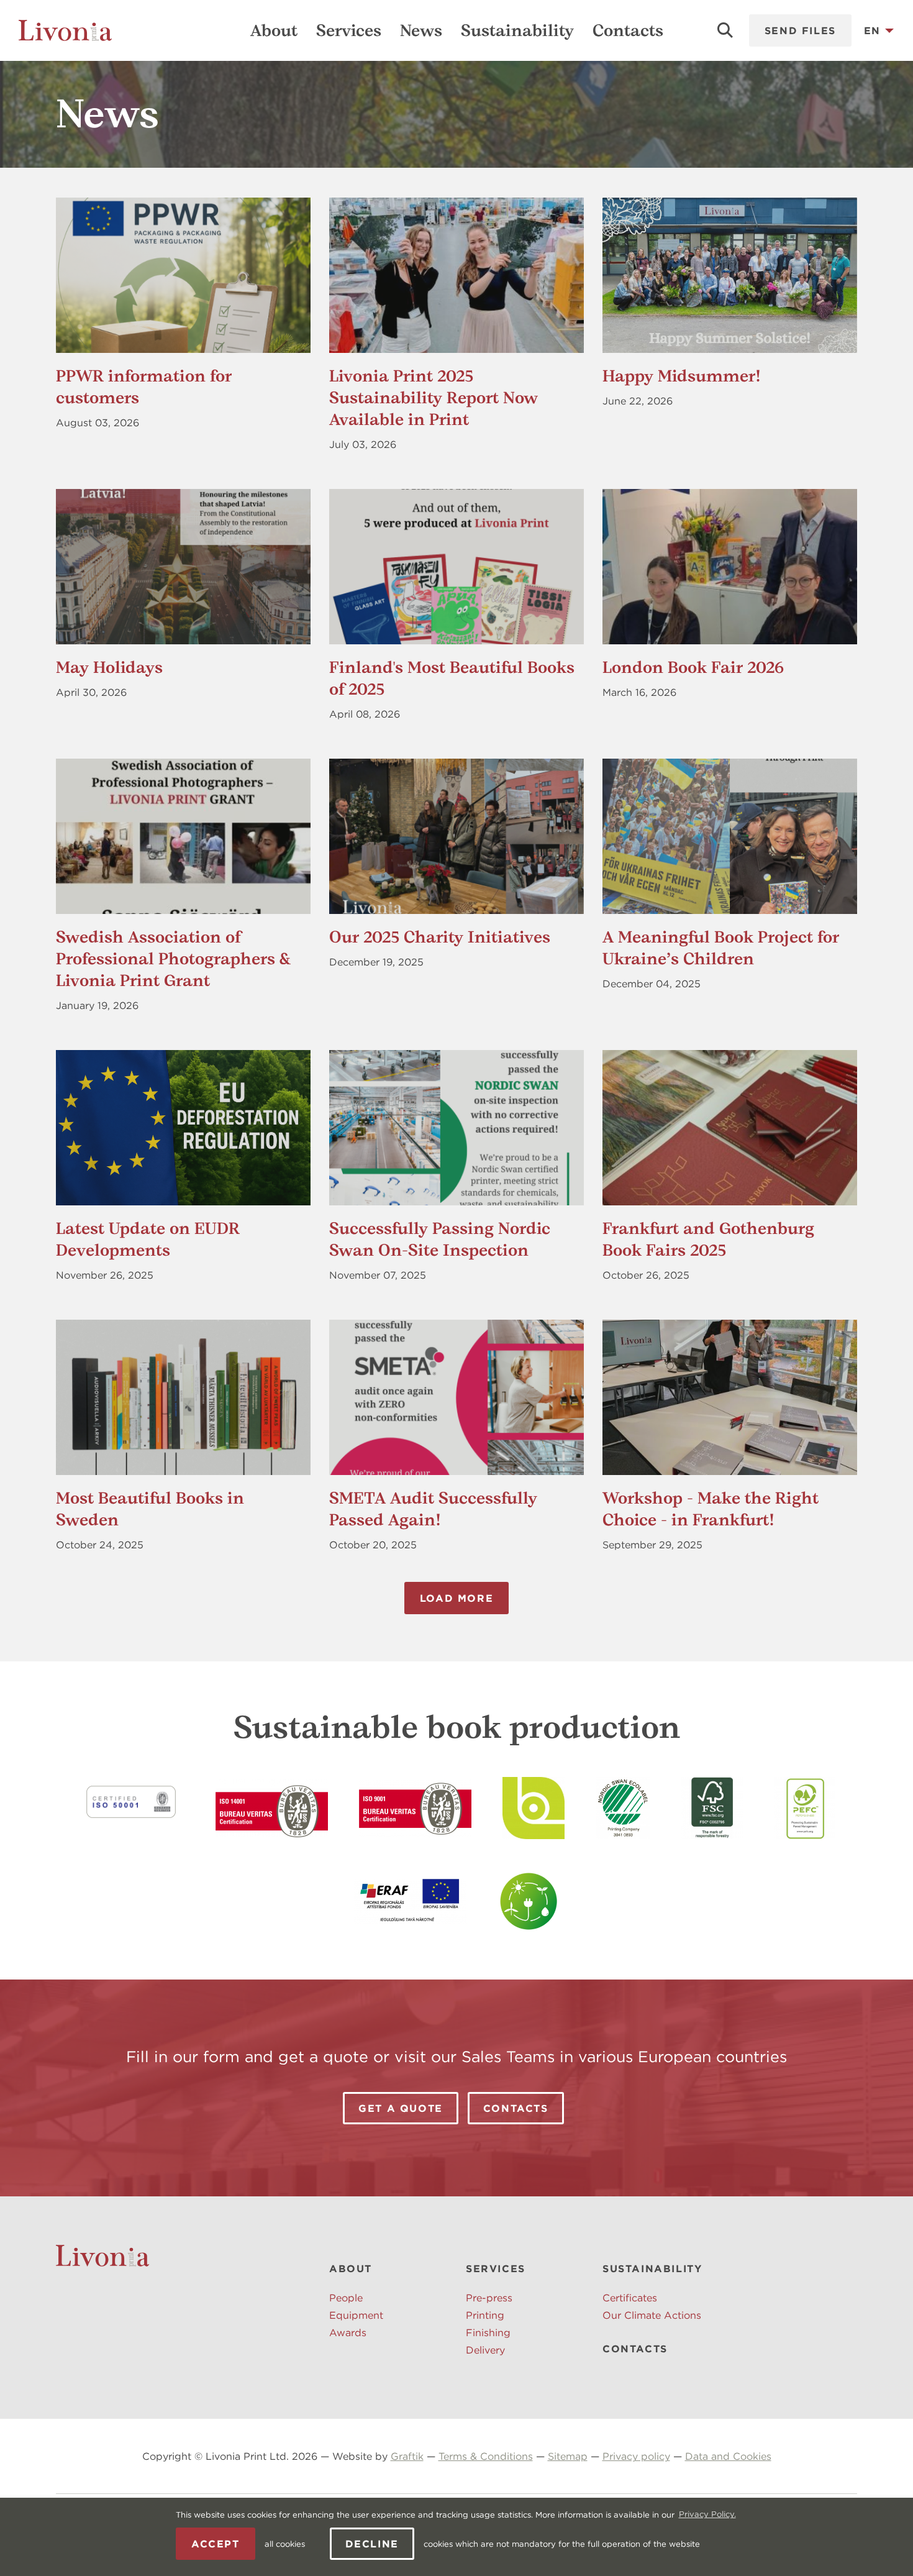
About (274, 30)
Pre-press (489, 2298)
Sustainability (517, 30)
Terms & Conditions (486, 2456)
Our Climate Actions (652, 2315)
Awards (348, 2332)
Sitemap (568, 2456)
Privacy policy (636, 2456)
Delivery (485, 2350)
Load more (457, 1598)
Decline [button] (372, 2544)
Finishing (488, 2332)
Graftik (407, 2456)
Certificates (630, 2298)
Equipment (356, 2315)
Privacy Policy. (707, 2514)
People (346, 2298)
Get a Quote (401, 2108)
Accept (216, 2544)
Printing (485, 2315)
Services (349, 30)
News (421, 30)
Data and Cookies (728, 2456)
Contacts (628, 30)
